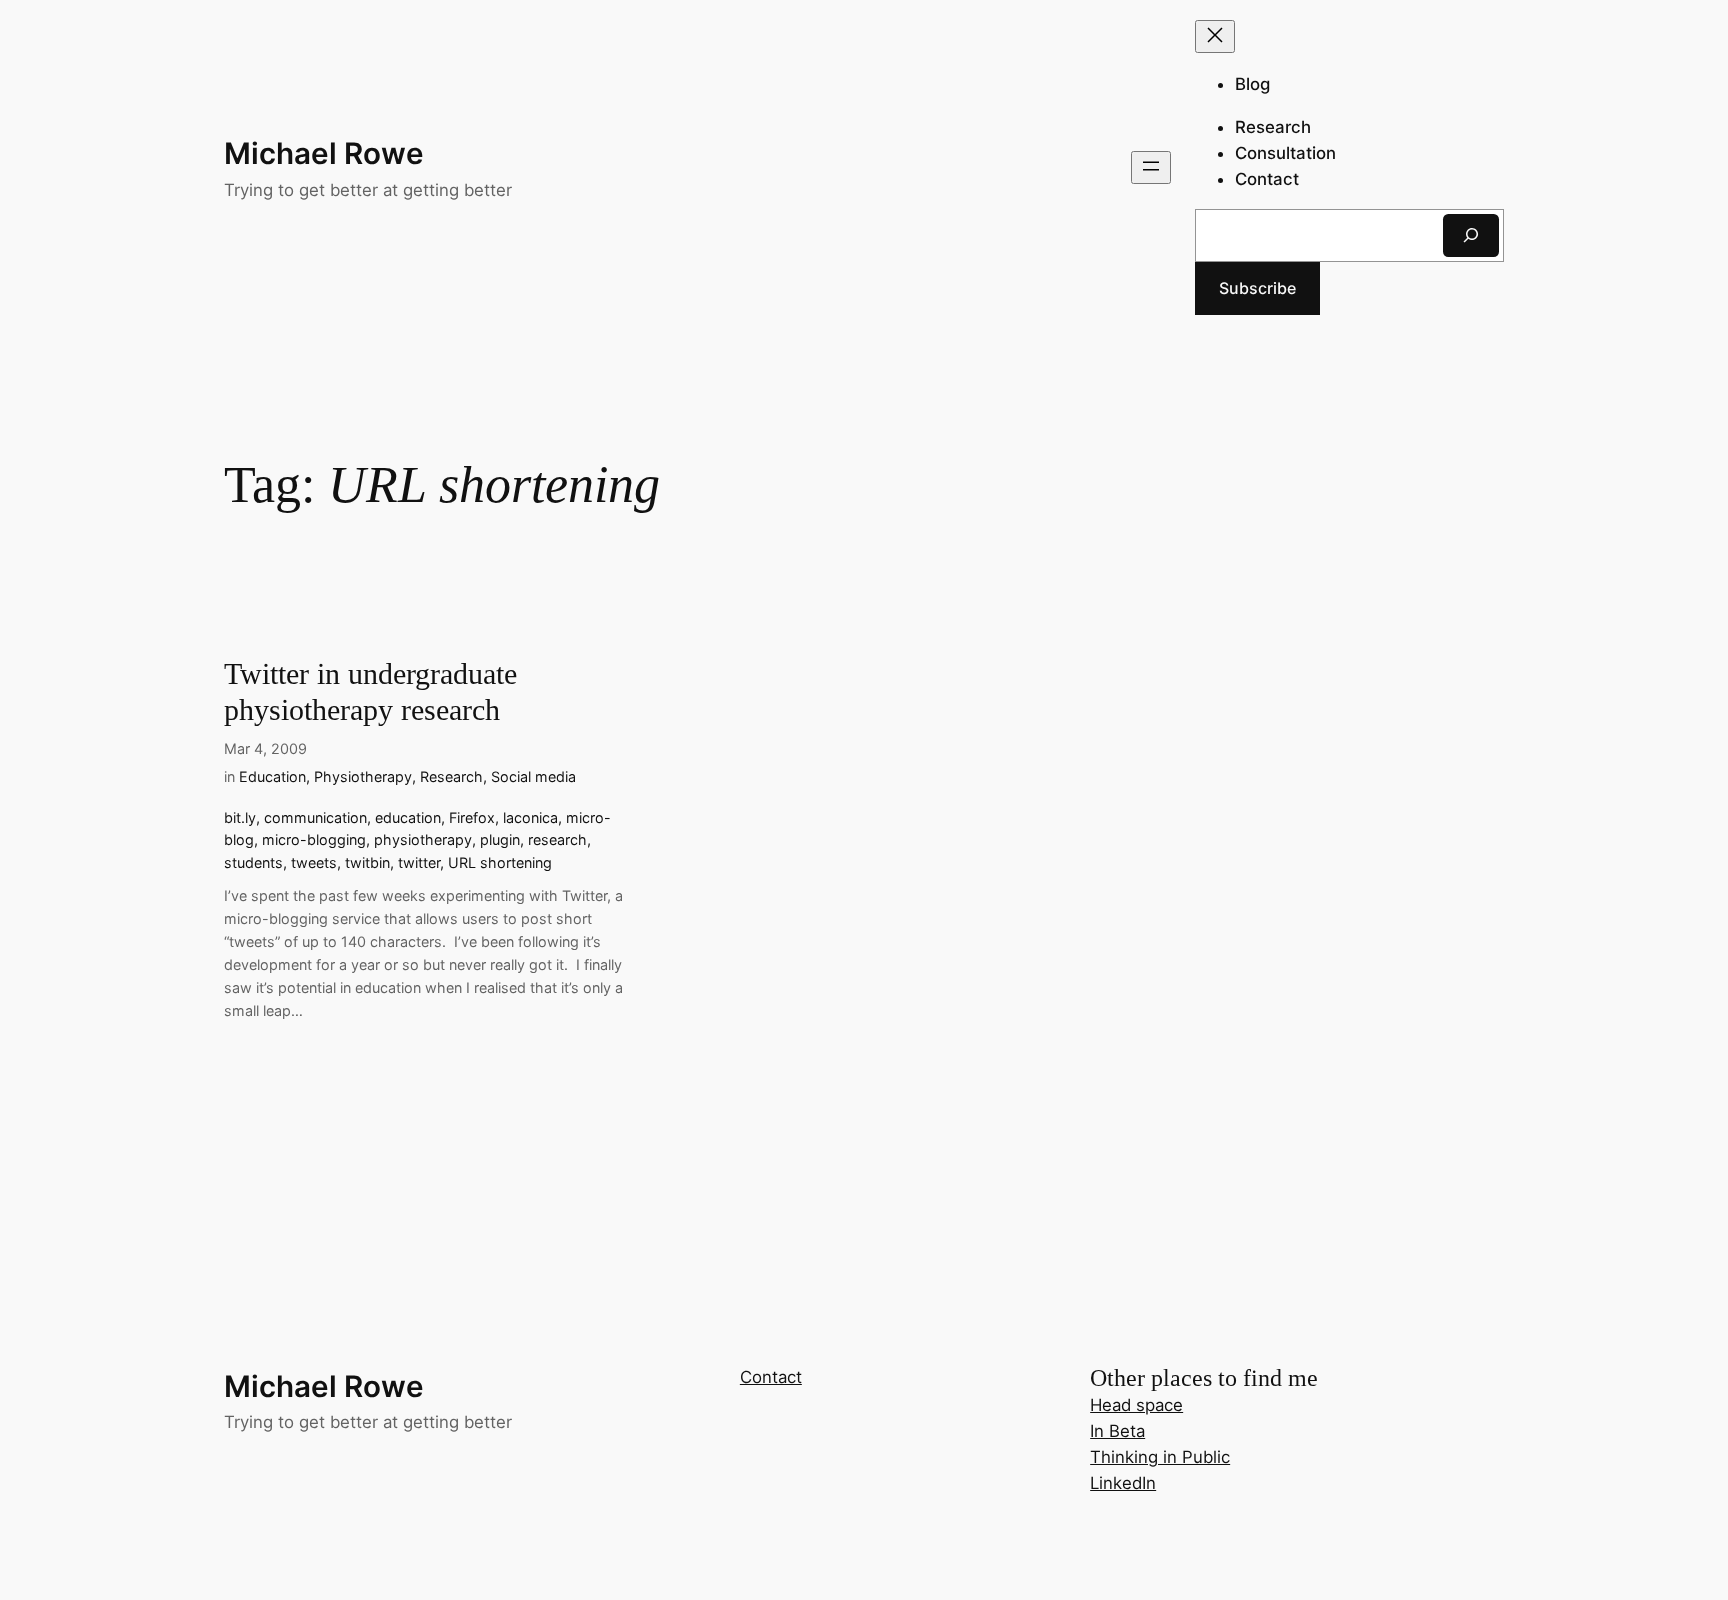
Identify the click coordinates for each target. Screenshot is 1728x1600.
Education (272, 776)
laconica (530, 817)
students (253, 862)
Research (451, 776)
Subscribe (1257, 288)
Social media (533, 776)
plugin (500, 839)
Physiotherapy (363, 776)
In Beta (1117, 1431)
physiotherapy (423, 839)
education (408, 817)
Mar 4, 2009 (265, 748)
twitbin (367, 862)
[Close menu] (1215, 36)
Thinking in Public (1160, 1457)
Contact (771, 1377)
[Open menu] (1151, 167)
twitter (419, 862)
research (557, 839)
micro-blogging (314, 839)
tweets (314, 862)
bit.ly (240, 817)
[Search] (1471, 235)
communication (315, 817)
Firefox (472, 817)
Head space (1136, 1405)
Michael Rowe (324, 153)
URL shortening (500, 862)
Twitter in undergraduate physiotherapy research (370, 692)
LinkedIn (1123, 1483)
